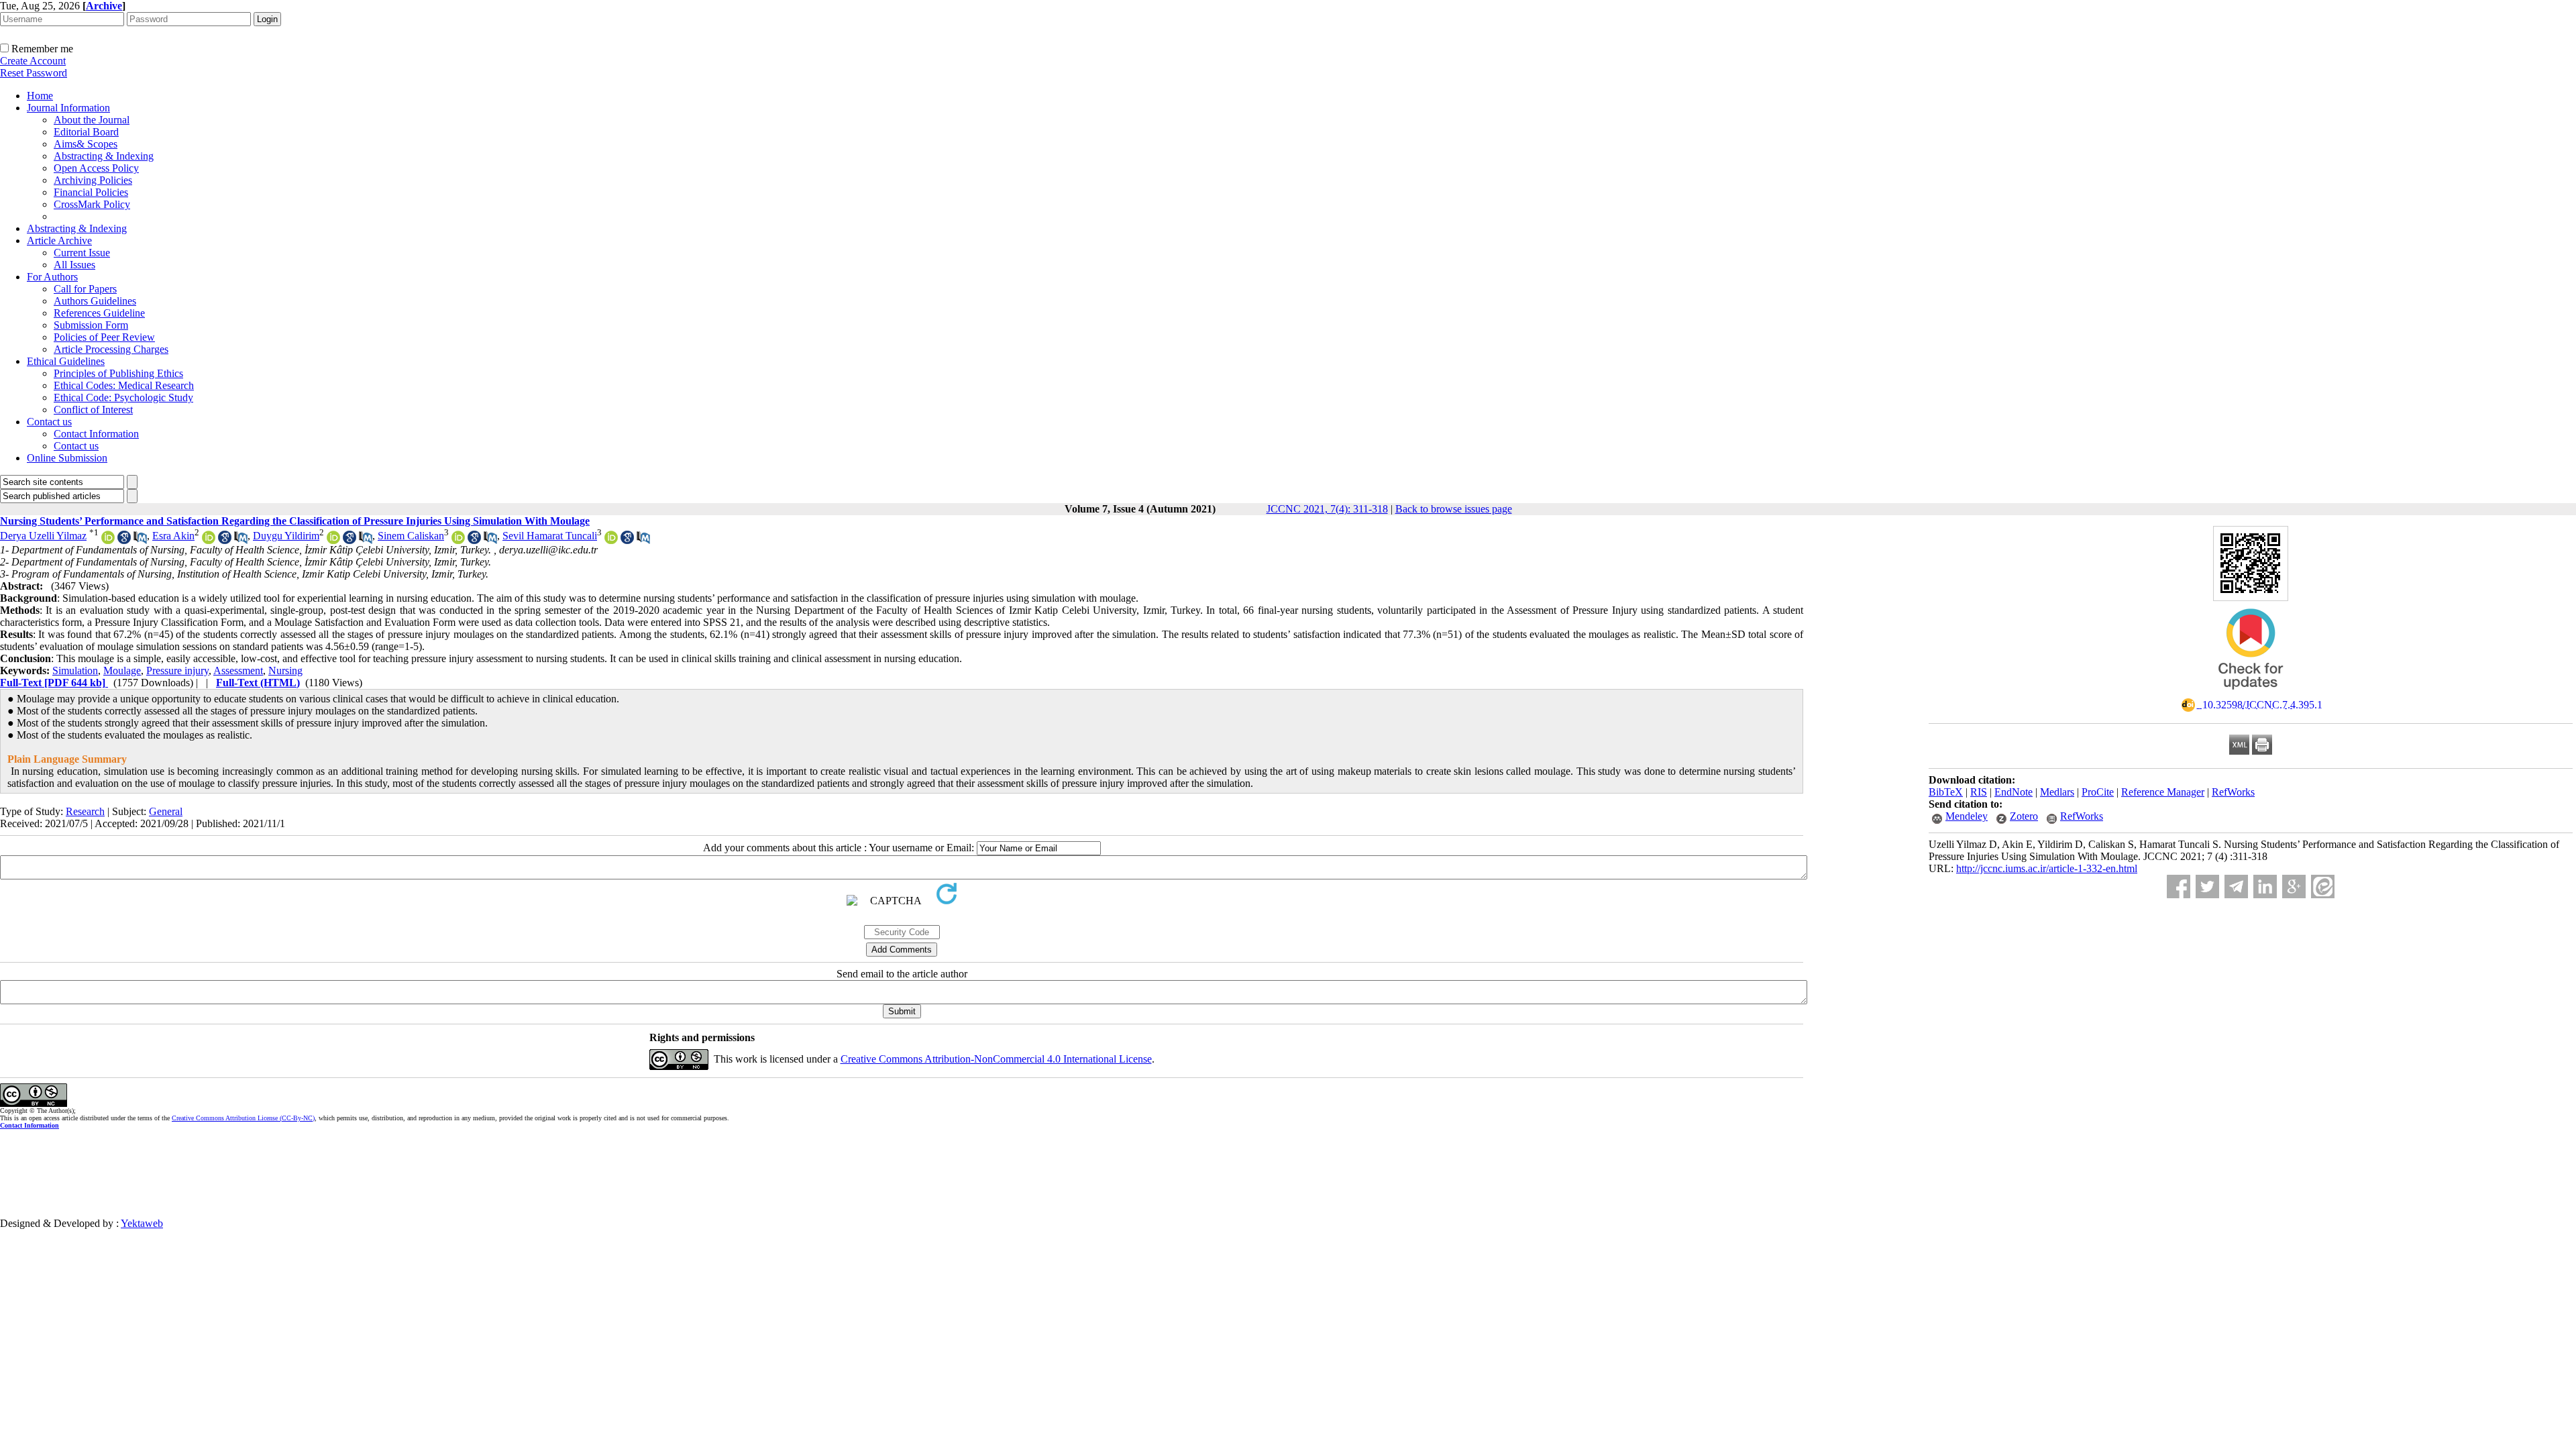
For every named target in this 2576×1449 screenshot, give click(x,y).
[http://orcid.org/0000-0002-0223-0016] (333, 540)
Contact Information (96, 434)
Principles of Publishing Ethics (118, 373)
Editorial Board (86, 132)
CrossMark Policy (92, 204)
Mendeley (1967, 816)
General (166, 811)
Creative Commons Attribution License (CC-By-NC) (243, 1118)
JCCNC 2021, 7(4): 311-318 (1327, 509)
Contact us (49, 422)
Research (85, 811)
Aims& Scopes (86, 144)
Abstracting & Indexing (104, 156)
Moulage (122, 670)
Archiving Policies (93, 180)
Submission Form (91, 325)
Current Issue (82, 253)
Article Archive (59, 240)
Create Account (33, 61)
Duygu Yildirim (286, 536)
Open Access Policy (96, 168)
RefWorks (2233, 792)
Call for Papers (85, 289)
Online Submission (67, 458)
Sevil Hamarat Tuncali (550, 536)
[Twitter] (2207, 887)
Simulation (75, 670)
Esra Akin (173, 536)
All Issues (74, 265)
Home (40, 96)
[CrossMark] (2251, 694)
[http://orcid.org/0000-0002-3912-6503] (458, 540)
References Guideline (99, 313)
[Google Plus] (2294, 887)
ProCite (2098, 792)
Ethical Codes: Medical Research (124, 385)
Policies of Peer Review (104, 337)
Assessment (238, 670)
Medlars (2057, 792)
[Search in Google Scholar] (124, 540)
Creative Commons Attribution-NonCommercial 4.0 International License (996, 1059)
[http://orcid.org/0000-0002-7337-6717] (108, 540)
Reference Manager (2163, 792)
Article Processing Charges (111, 349)
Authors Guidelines (95, 301)
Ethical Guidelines (66, 361)
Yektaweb (142, 1223)
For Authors (52, 277)
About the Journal (92, 120)
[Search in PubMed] (140, 540)
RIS (1979, 792)
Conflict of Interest (93, 410)
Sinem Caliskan (411, 536)
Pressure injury (177, 670)
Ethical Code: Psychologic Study (123, 397)
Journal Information (68, 108)
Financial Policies (91, 192)
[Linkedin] (2265, 887)
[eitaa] (2323, 887)
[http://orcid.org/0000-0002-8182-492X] (209, 540)
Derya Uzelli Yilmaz (43, 536)
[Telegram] (2236, 887)
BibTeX (1946, 792)
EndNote (2014, 792)
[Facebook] (2179, 887)
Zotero (2024, 816)
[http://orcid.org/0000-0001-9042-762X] (611, 540)
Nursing (285, 670)
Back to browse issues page (1454, 509)
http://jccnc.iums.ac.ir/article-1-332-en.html (2047, 868)
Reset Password (34, 73)
